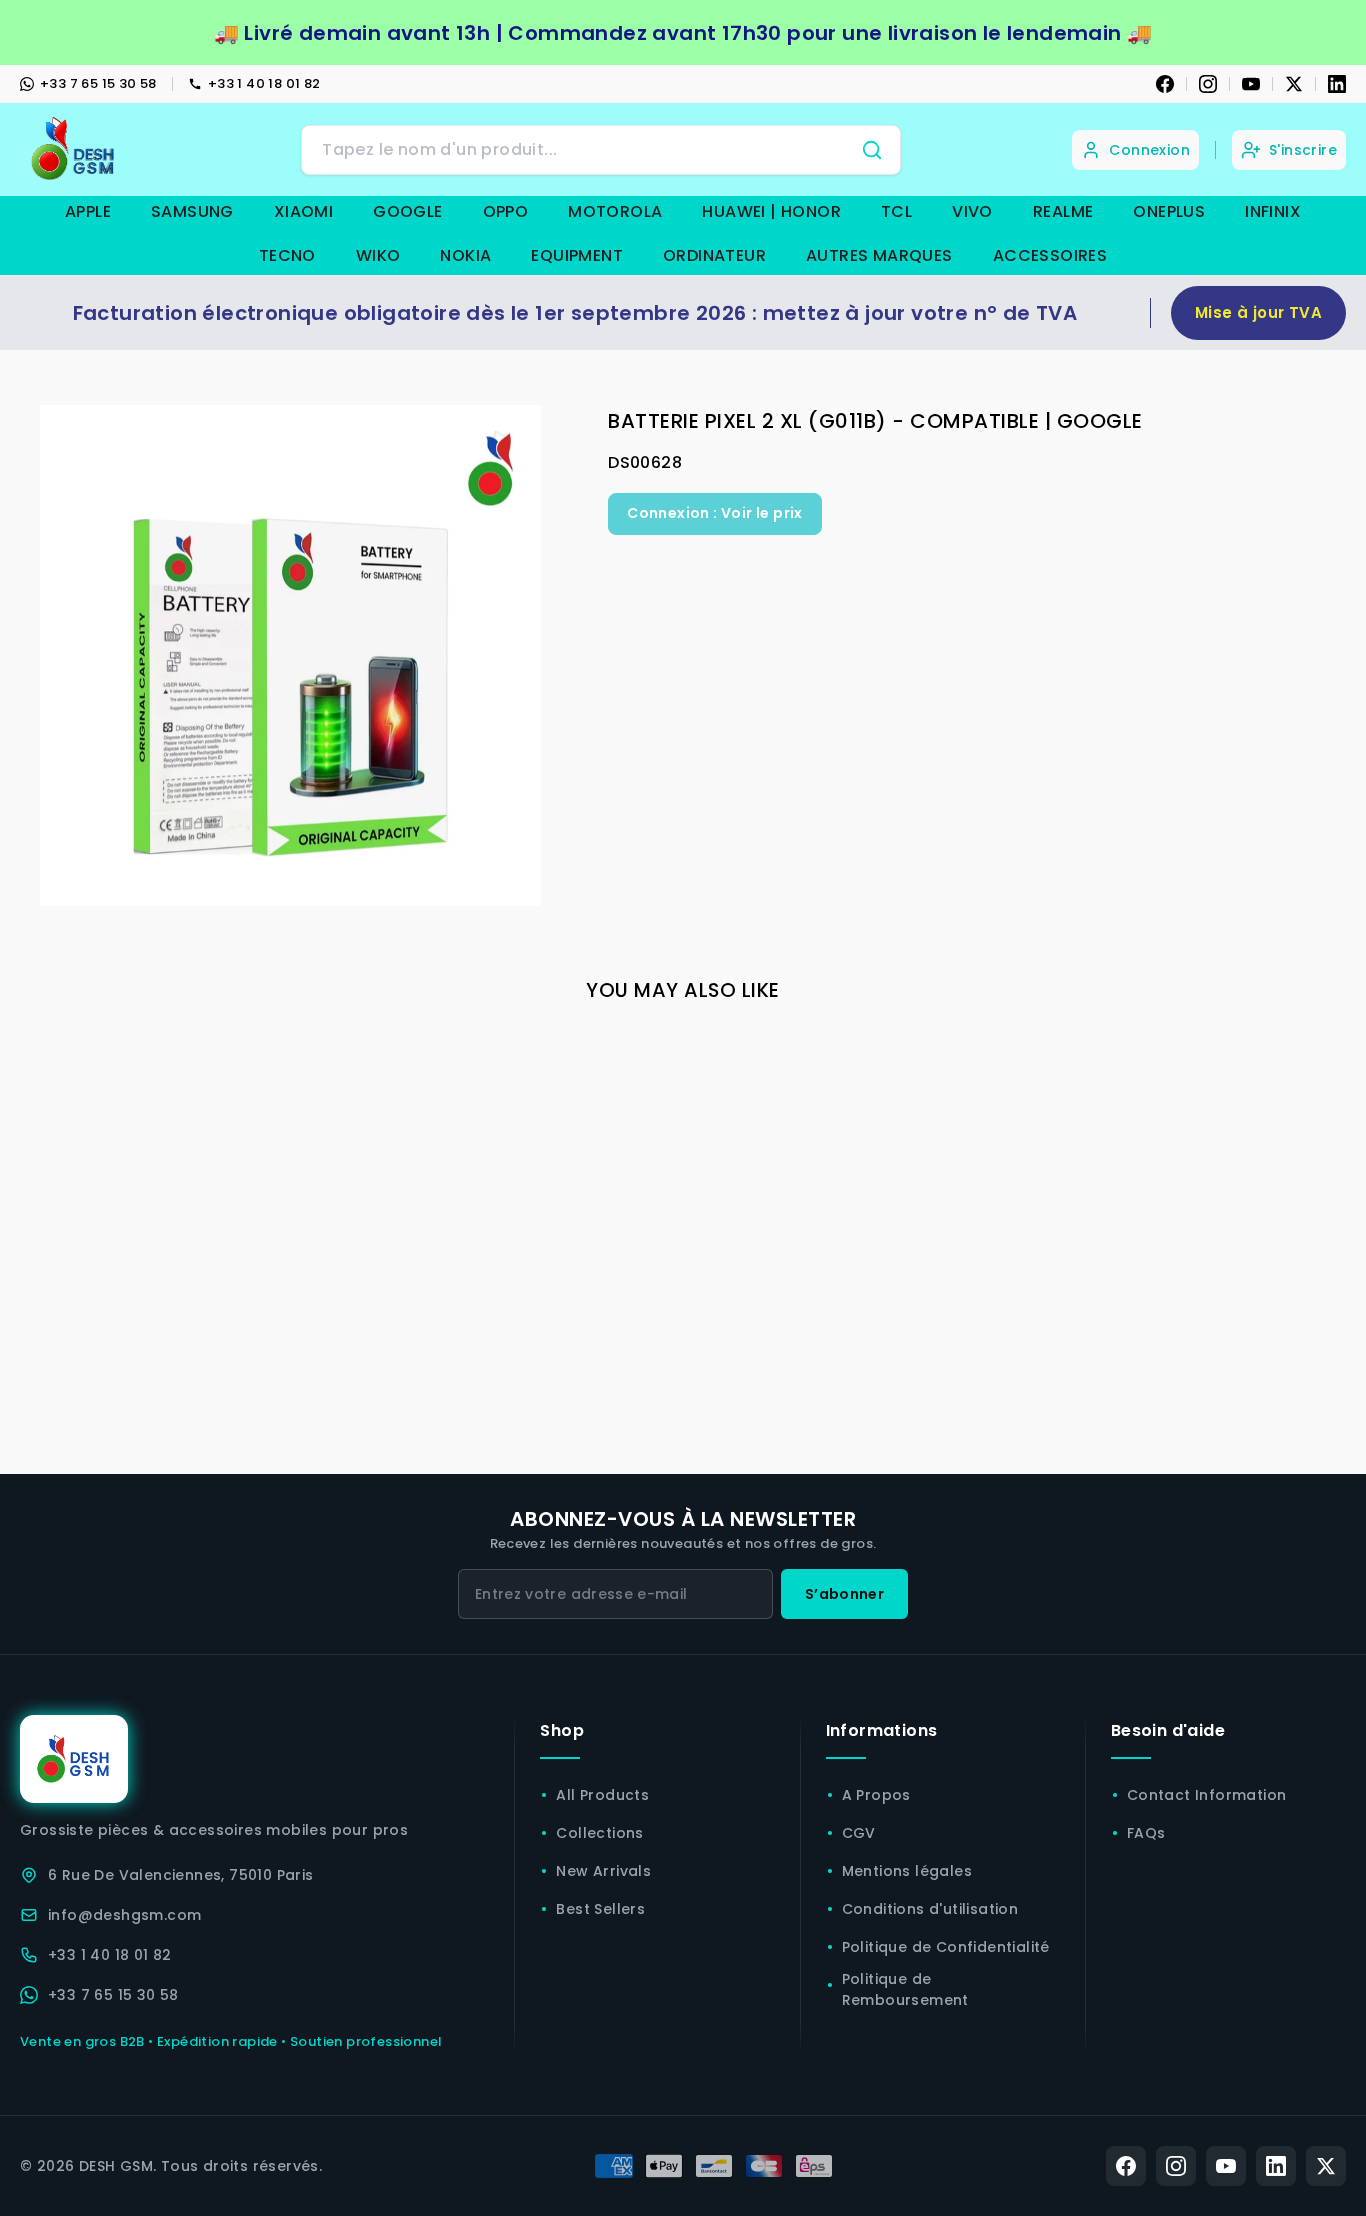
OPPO (506, 211)
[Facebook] (1165, 84)
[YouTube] (1251, 84)
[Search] (872, 150)
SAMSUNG (192, 211)
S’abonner (844, 1594)
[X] (1294, 84)
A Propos (876, 1795)
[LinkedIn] (1337, 84)
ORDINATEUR (714, 255)
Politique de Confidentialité (946, 1947)
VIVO (972, 211)
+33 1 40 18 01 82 (264, 83)
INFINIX (1273, 211)
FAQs (1146, 1833)
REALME (1063, 211)
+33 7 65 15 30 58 (98, 83)
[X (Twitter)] (1326, 2166)
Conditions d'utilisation (930, 1909)
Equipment (577, 255)
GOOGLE (407, 211)
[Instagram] (1208, 84)
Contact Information (1207, 1795)
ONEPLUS (1169, 211)
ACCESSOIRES (1050, 255)
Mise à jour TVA (1258, 312)
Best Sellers (600, 1909)
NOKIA (465, 255)
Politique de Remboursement (905, 1989)
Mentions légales (907, 1871)
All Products (602, 1795)
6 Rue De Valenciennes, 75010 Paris (181, 1875)
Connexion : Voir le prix (715, 513)
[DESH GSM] (75, 149)
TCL (896, 211)
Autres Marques (879, 255)
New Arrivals (603, 1871)
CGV (859, 1833)
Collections (599, 1833)
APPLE (88, 211)
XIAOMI (303, 211)
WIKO (378, 255)
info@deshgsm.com (124, 1915)
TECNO (287, 255)
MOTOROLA (615, 211)
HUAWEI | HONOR (771, 211)
